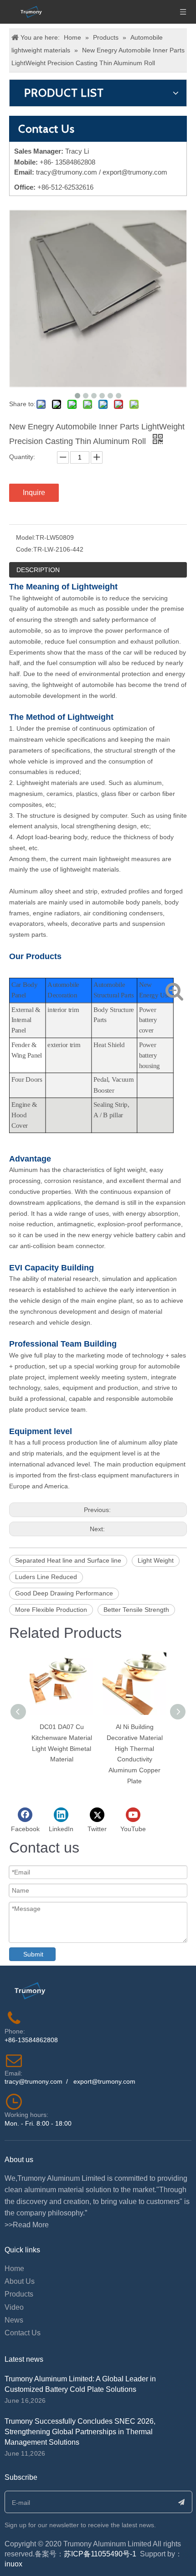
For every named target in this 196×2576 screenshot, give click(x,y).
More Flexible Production (51, 1610)
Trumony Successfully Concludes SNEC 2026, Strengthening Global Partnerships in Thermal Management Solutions (80, 2432)
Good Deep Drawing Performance (64, 1593)
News (14, 2320)
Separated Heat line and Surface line (68, 1560)
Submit (33, 1954)
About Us (20, 2281)
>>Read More (27, 2225)
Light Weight (156, 1560)
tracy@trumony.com (67, 172)
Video (14, 2307)
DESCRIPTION (38, 570)
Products (19, 2294)
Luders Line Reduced (46, 1577)
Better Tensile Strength (136, 1610)
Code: (25, 549)
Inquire (34, 493)
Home (14, 2269)
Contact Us (23, 2333)
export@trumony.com (104, 2081)
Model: (26, 537)
